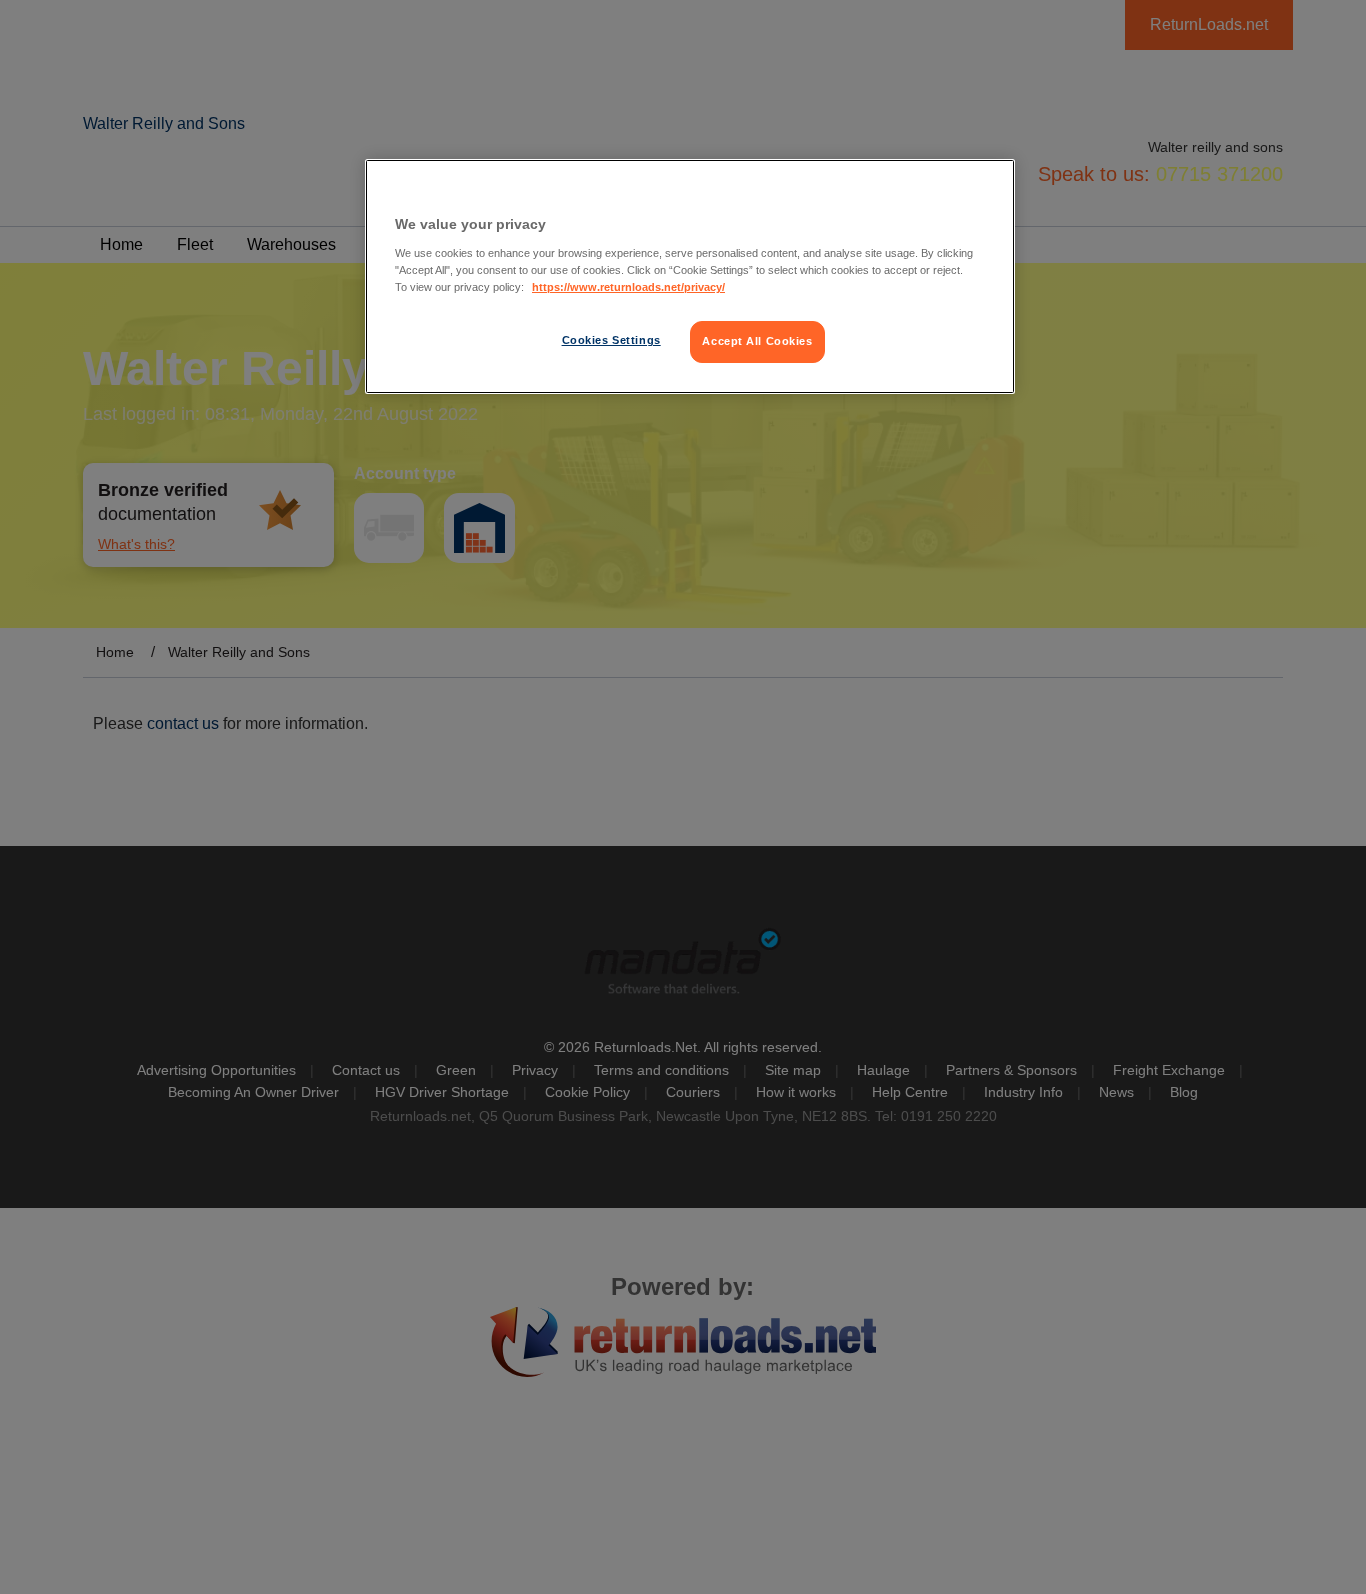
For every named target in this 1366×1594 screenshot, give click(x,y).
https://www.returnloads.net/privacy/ (628, 287)
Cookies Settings (611, 340)
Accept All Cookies (757, 341)
